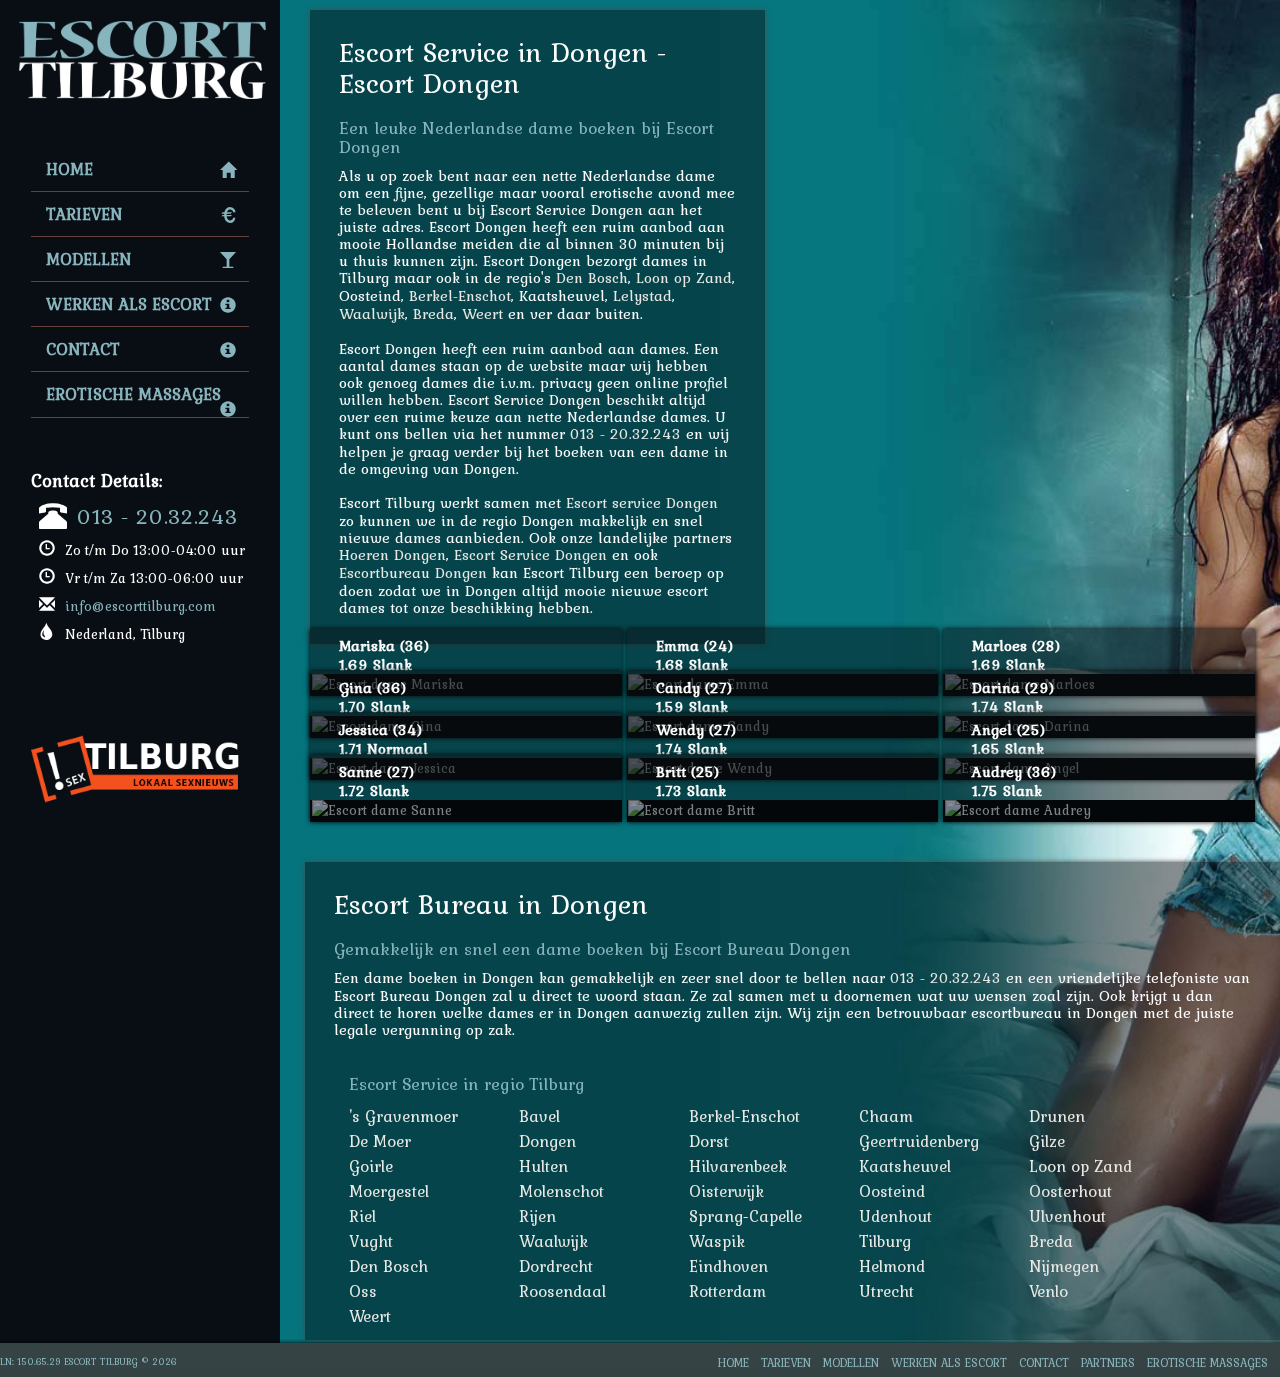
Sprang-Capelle (745, 1216)
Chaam (886, 1116)
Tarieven (84, 214)
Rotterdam (727, 1291)
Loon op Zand (684, 277)
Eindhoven (728, 1266)
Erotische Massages (133, 394)
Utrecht (886, 1291)
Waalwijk (372, 313)
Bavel (539, 1116)
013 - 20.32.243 (157, 516)
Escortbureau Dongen (413, 572)
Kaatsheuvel (905, 1166)
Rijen (537, 1216)
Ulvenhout (1067, 1216)
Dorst (709, 1141)
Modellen (88, 259)
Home (69, 169)
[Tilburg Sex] (142, 727)
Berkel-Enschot (460, 295)
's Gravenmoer (403, 1116)
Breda (433, 313)
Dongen (547, 1141)
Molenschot (561, 1191)
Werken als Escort (129, 304)
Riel (362, 1216)
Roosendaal (562, 1291)
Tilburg (885, 1241)
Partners (1108, 1362)
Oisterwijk (726, 1191)
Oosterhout (1070, 1191)
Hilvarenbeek (738, 1166)
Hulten (543, 1166)
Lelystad (642, 295)
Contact (83, 349)
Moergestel (389, 1191)
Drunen (1057, 1116)
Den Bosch (592, 277)
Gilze (1047, 1141)
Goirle (371, 1166)
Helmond (892, 1266)
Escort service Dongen (642, 502)
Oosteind (892, 1191)
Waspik (717, 1241)
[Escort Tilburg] (140, 26)
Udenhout (895, 1216)
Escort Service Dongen (530, 554)
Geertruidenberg (919, 1141)
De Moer (380, 1141)
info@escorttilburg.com (140, 606)
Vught (371, 1241)
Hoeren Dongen (392, 554)
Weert (482, 313)
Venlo (1048, 1291)
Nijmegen (1064, 1266)
